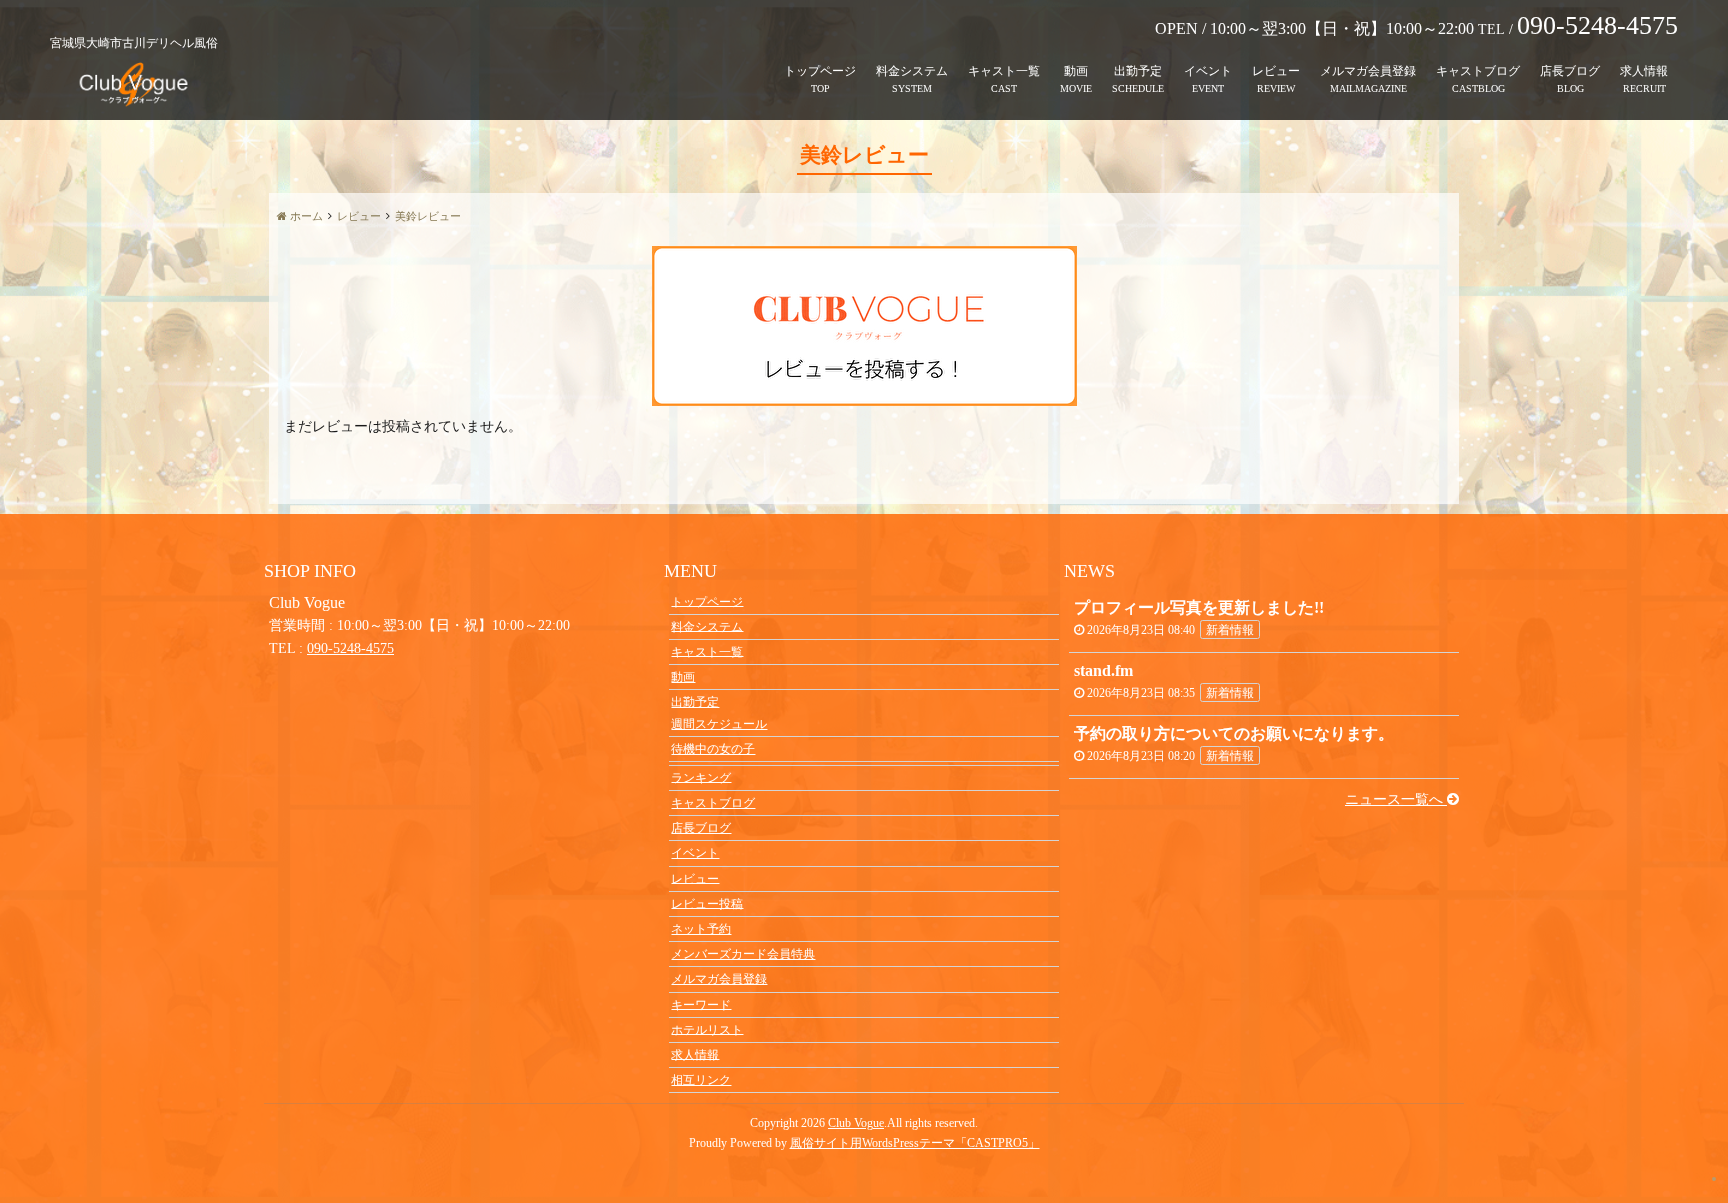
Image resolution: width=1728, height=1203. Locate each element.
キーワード (701, 1004)
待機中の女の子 (713, 749)
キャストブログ (1478, 71)
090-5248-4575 (350, 648)
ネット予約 (701, 929)
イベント (1208, 71)
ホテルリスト (707, 1029)
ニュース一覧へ (1396, 799)
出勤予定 (1138, 71)
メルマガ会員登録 (1368, 71)
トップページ (820, 71)
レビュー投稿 (707, 903)
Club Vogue (856, 1123)
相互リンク (701, 1080)
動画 (1076, 71)
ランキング (701, 777)
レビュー (1276, 71)
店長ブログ (1570, 71)
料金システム (912, 71)
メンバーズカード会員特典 (743, 954)
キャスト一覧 (1004, 71)
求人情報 (1644, 71)
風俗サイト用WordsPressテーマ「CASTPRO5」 (915, 1143)
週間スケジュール (719, 724)
